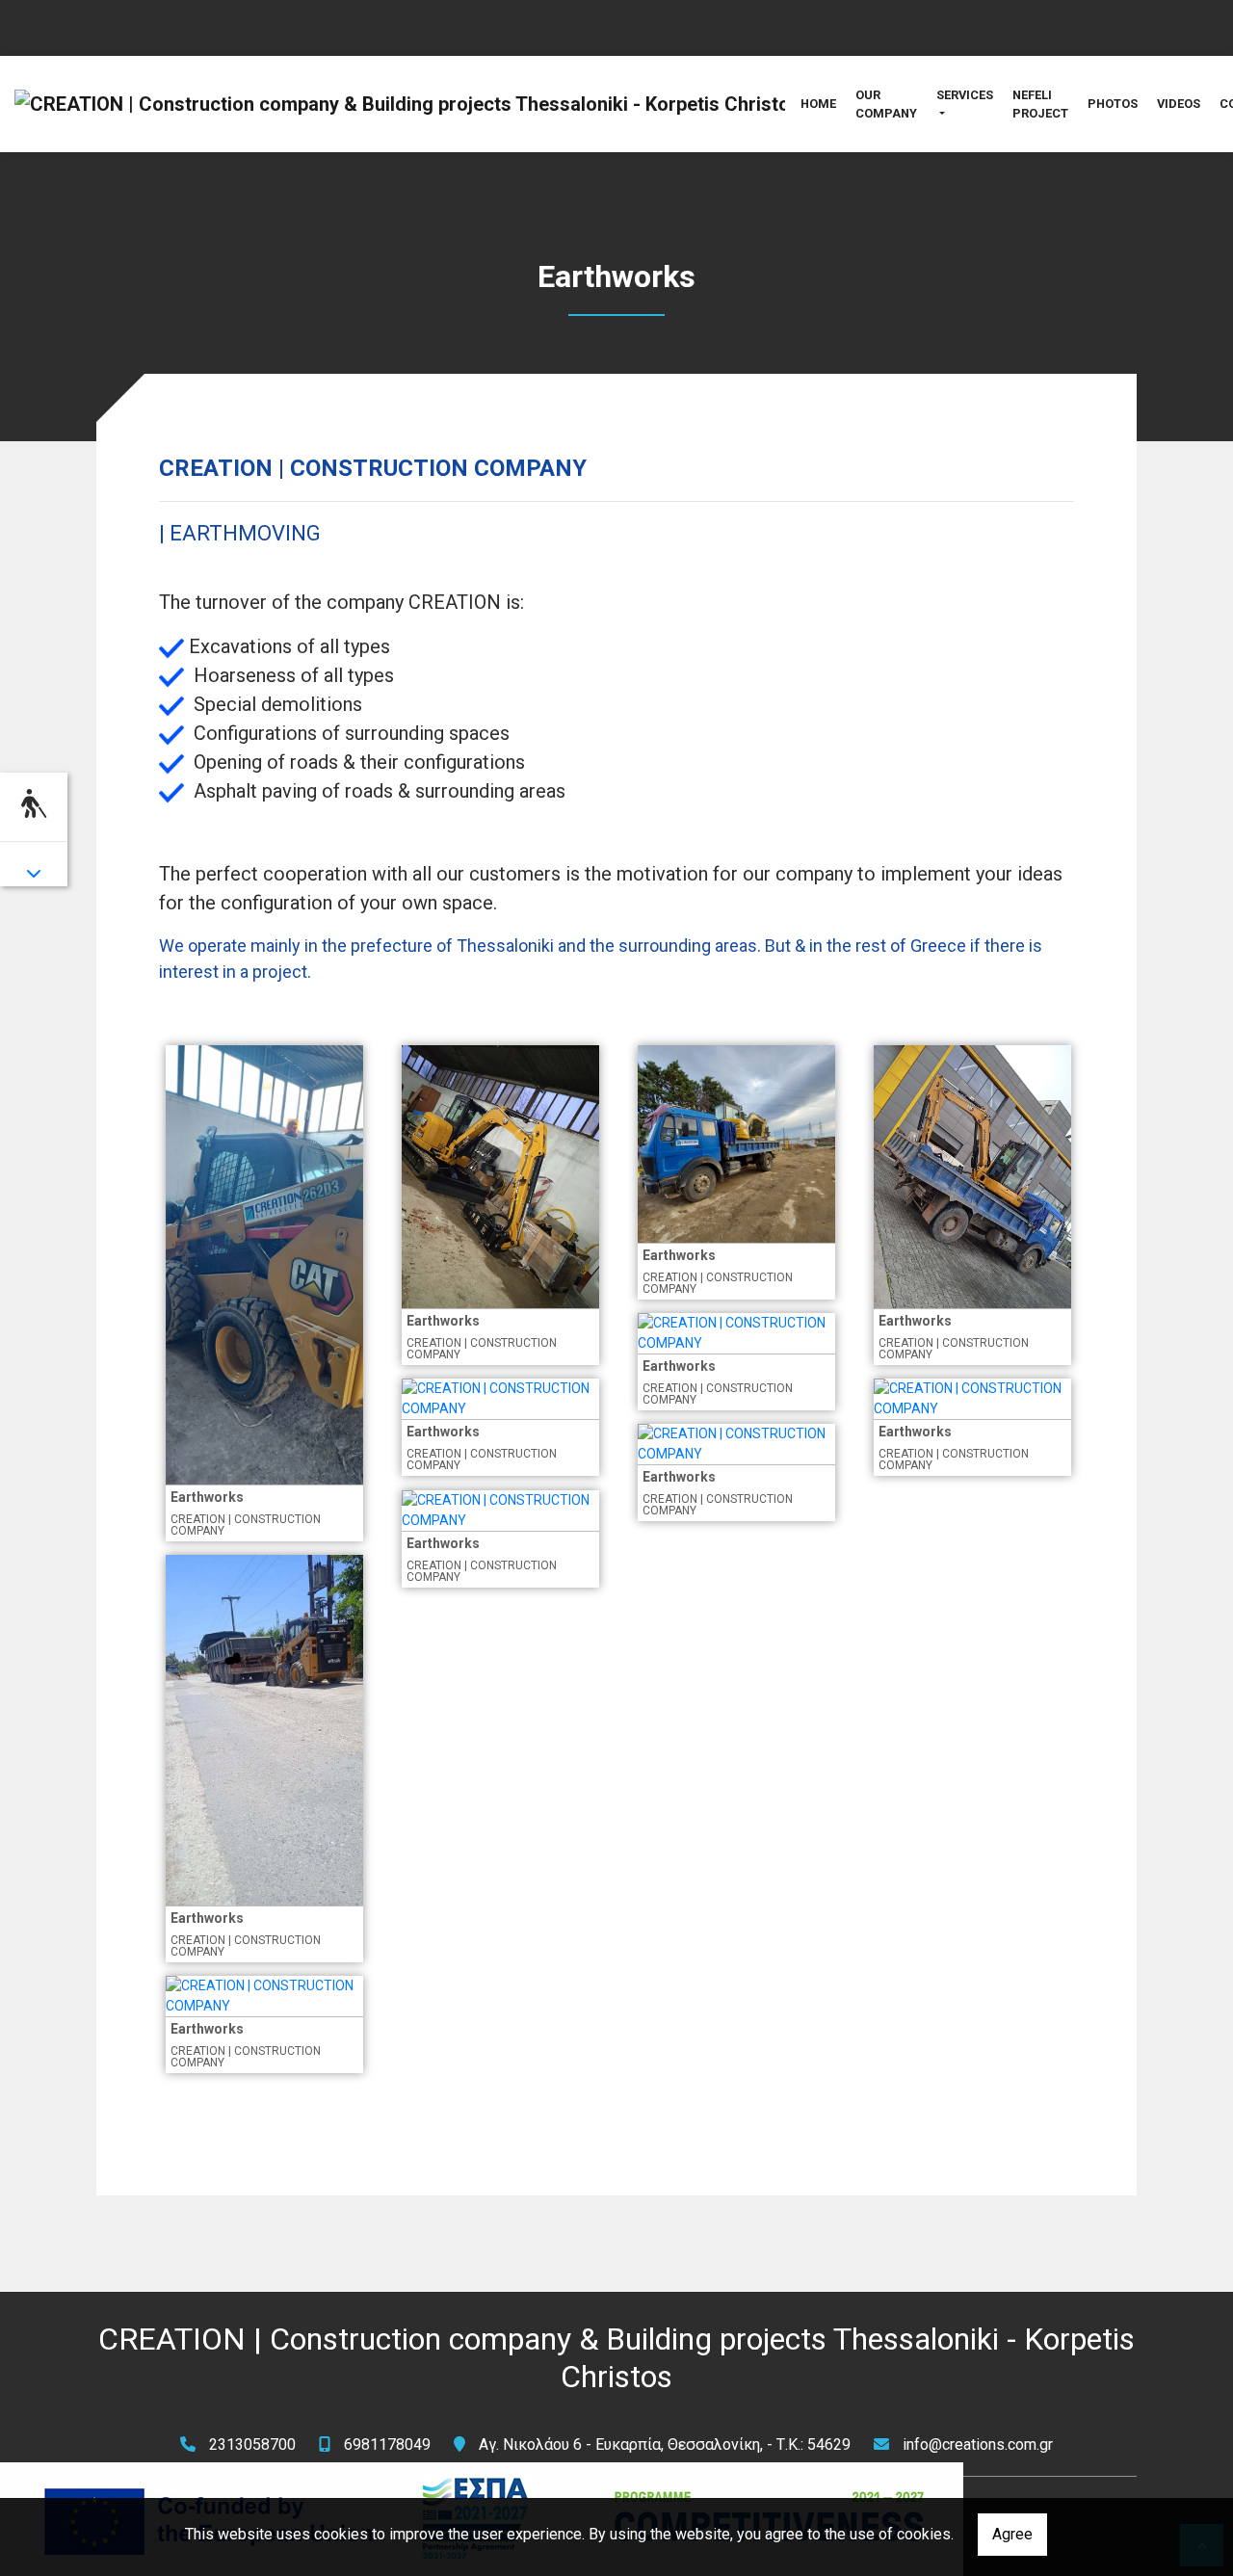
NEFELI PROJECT (1040, 104)
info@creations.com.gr (978, 2445)
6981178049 (387, 2445)
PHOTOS (1113, 104)
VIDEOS (1179, 104)
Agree (1012, 2534)
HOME (818, 104)
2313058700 (252, 2445)
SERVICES (965, 95)
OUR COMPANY (886, 104)
